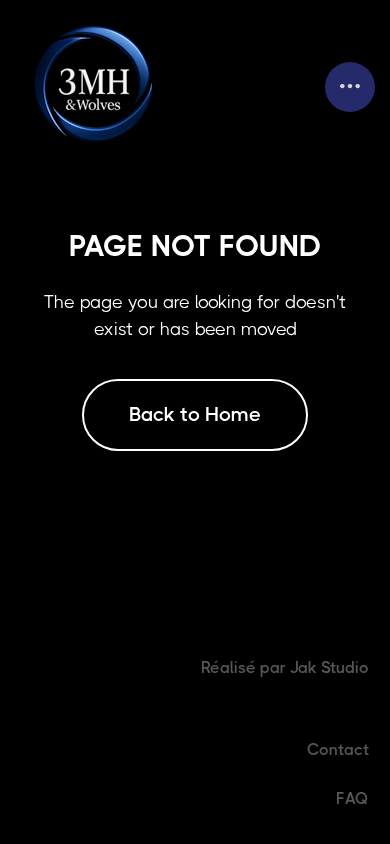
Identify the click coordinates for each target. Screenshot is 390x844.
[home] (96, 86)
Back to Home (195, 414)
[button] (350, 87)
